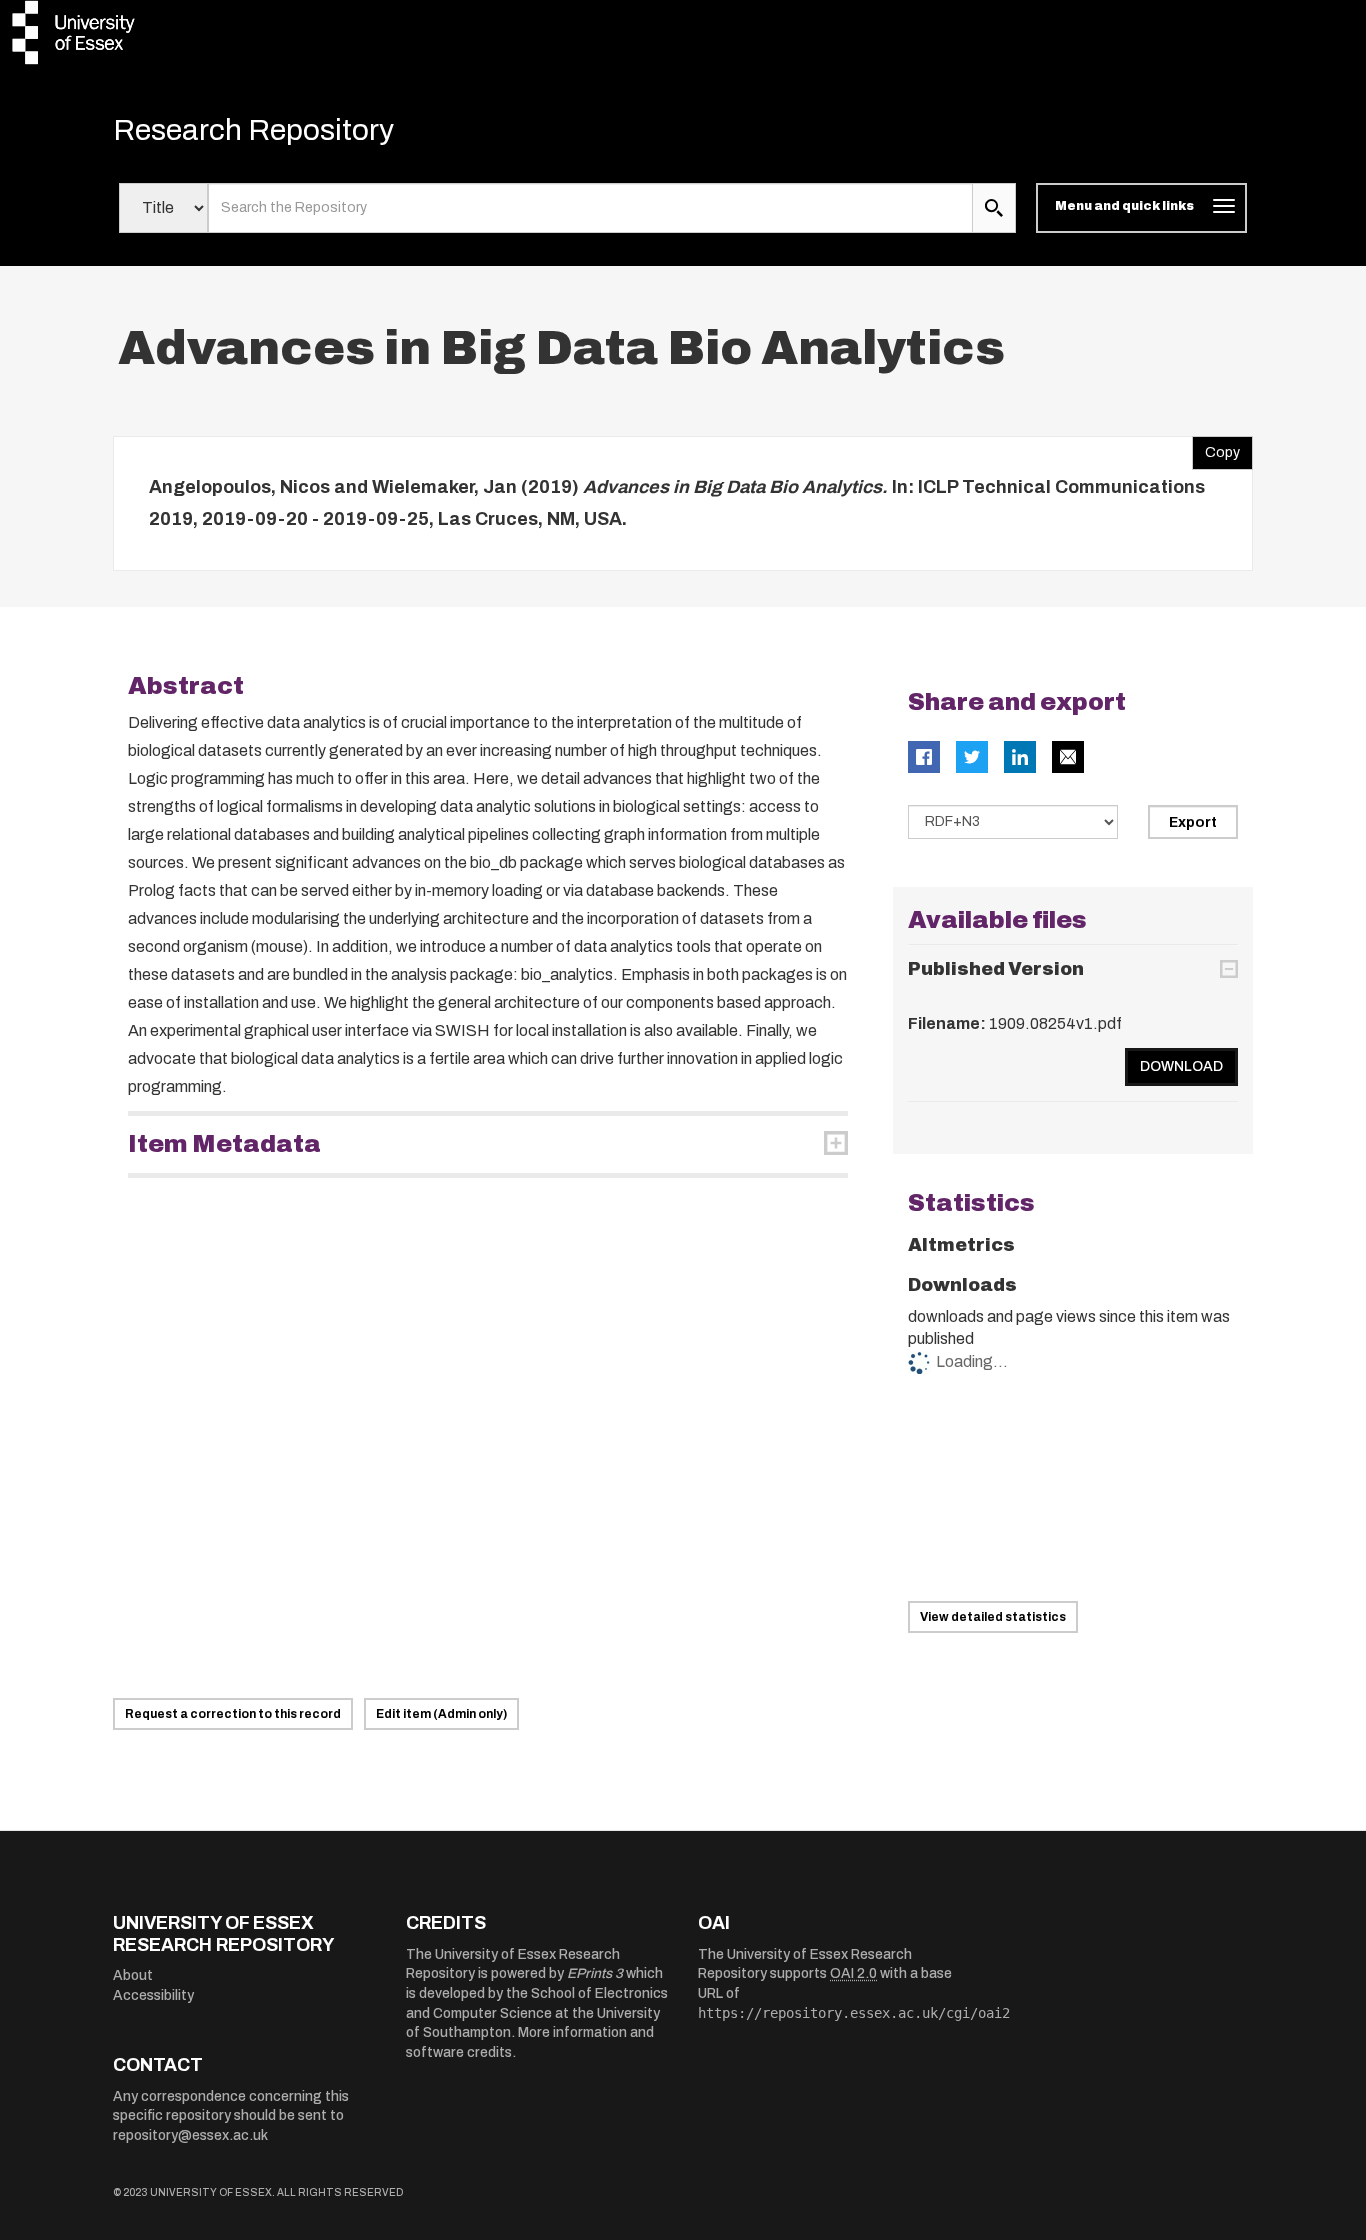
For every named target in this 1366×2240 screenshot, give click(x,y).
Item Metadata (224, 1144)
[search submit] (994, 208)
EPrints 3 (595, 1973)
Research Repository (253, 130)
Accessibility (153, 1995)
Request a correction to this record (233, 1714)
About (133, 1975)
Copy (1216, 448)
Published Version (996, 969)
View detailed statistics (993, 1617)
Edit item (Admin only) (441, 1714)
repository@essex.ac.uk (190, 2135)
